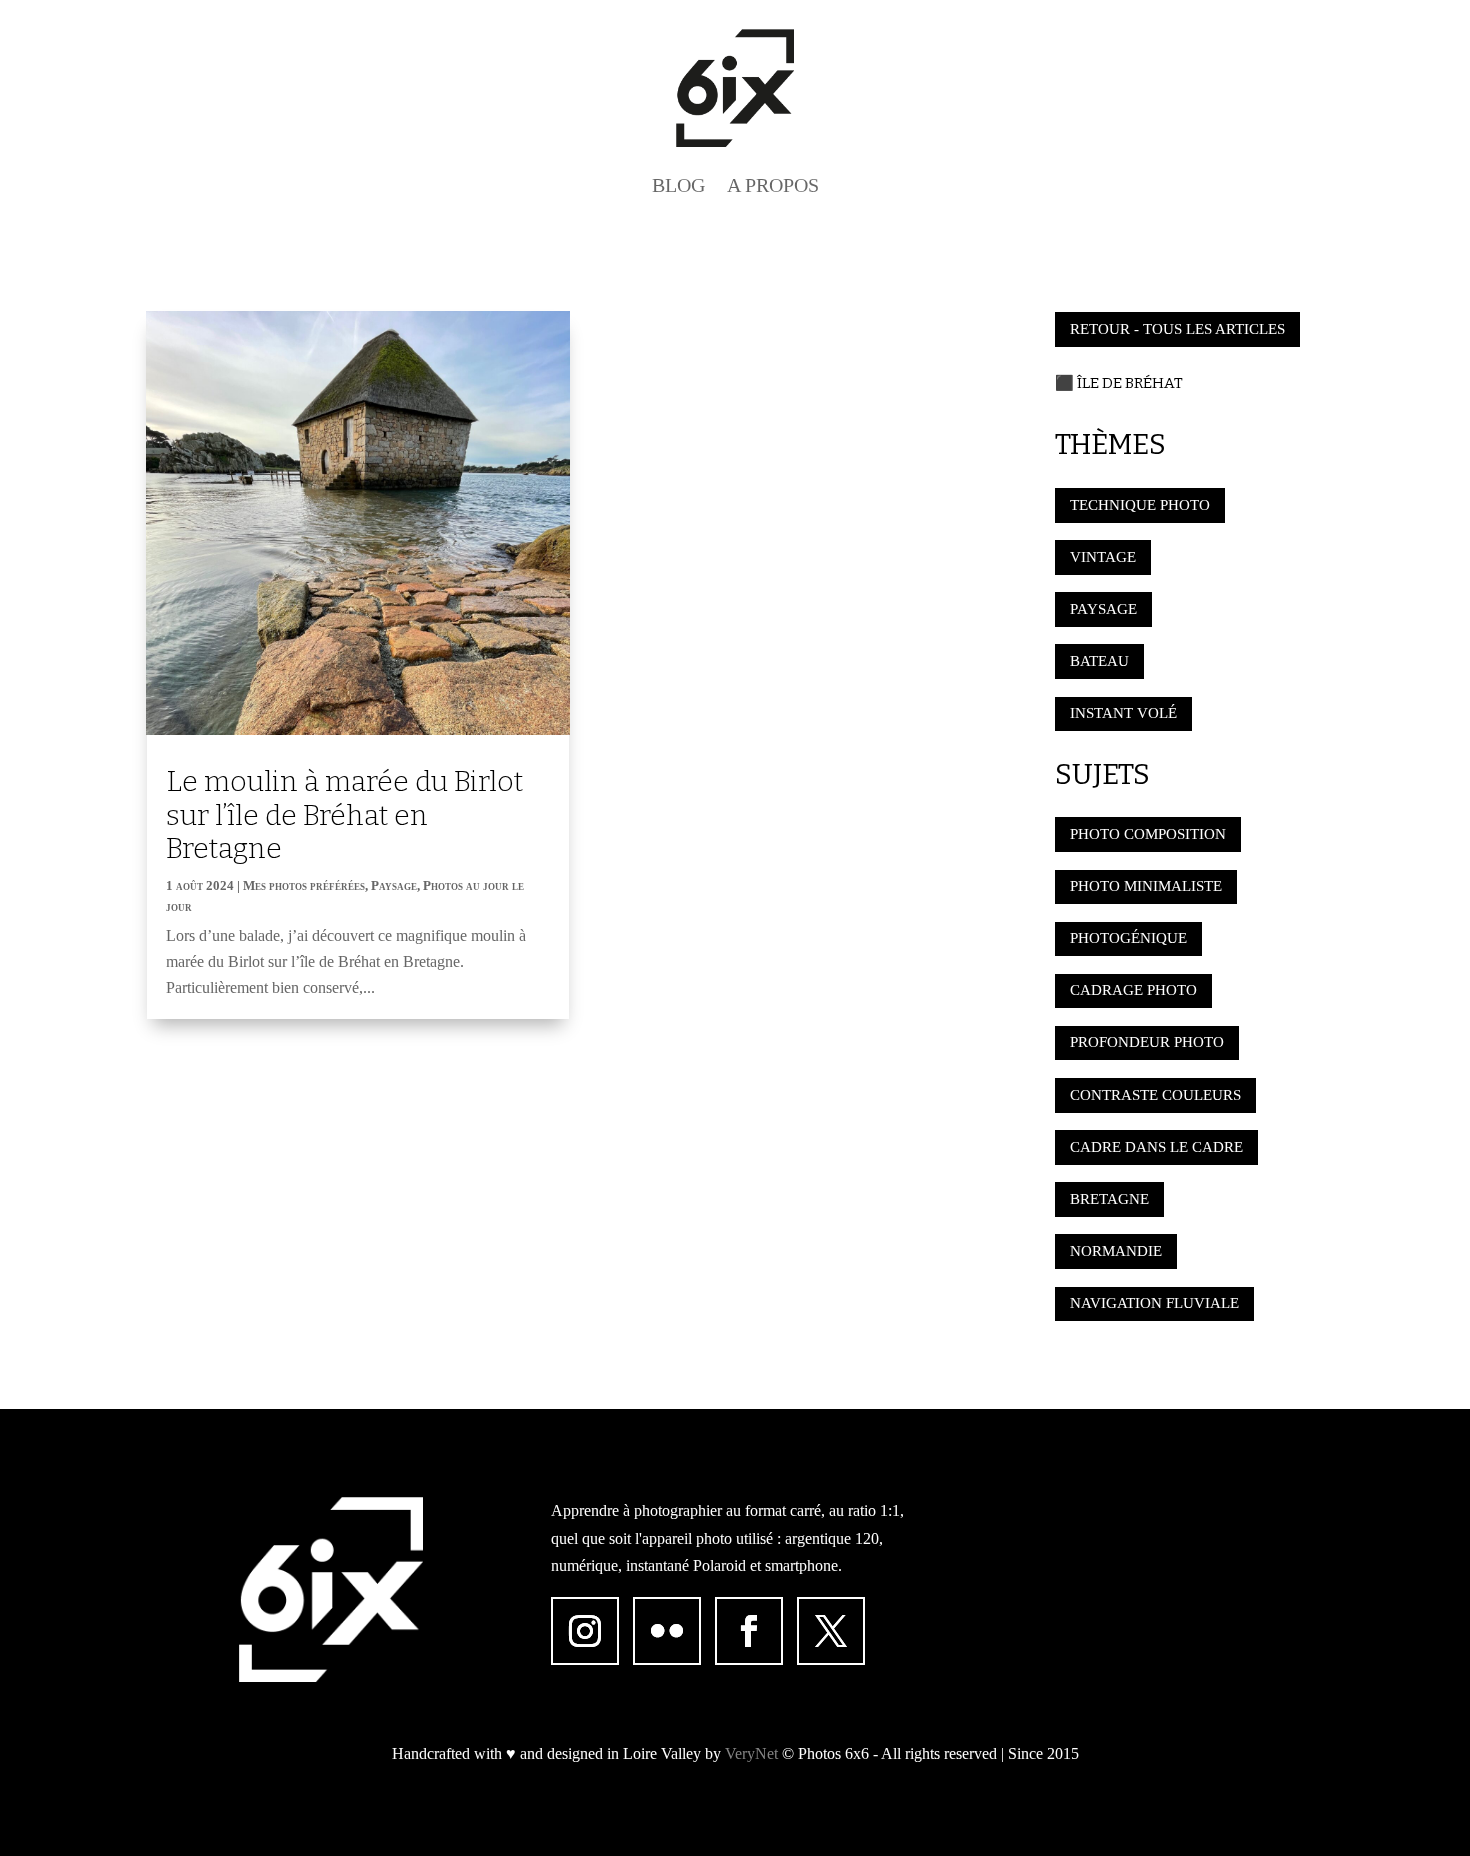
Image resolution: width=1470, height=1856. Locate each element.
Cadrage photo (1133, 990)
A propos (773, 185)
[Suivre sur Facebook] (749, 1631)
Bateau (1099, 661)
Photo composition (1148, 834)
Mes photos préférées (304, 885)
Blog (678, 185)
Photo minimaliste (1146, 886)
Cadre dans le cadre (1156, 1147)
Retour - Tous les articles (1177, 329)
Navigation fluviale (1154, 1303)
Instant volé (1123, 713)
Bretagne (1109, 1199)
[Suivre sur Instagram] (585, 1631)
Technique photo (1140, 505)
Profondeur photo (1147, 1042)
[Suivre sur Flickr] (667, 1631)
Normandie (1116, 1251)
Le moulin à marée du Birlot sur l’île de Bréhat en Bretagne (344, 815)
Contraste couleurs (1155, 1095)
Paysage (394, 885)
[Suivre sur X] (831, 1631)
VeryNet (751, 1753)
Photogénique (1128, 938)
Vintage (1103, 557)
